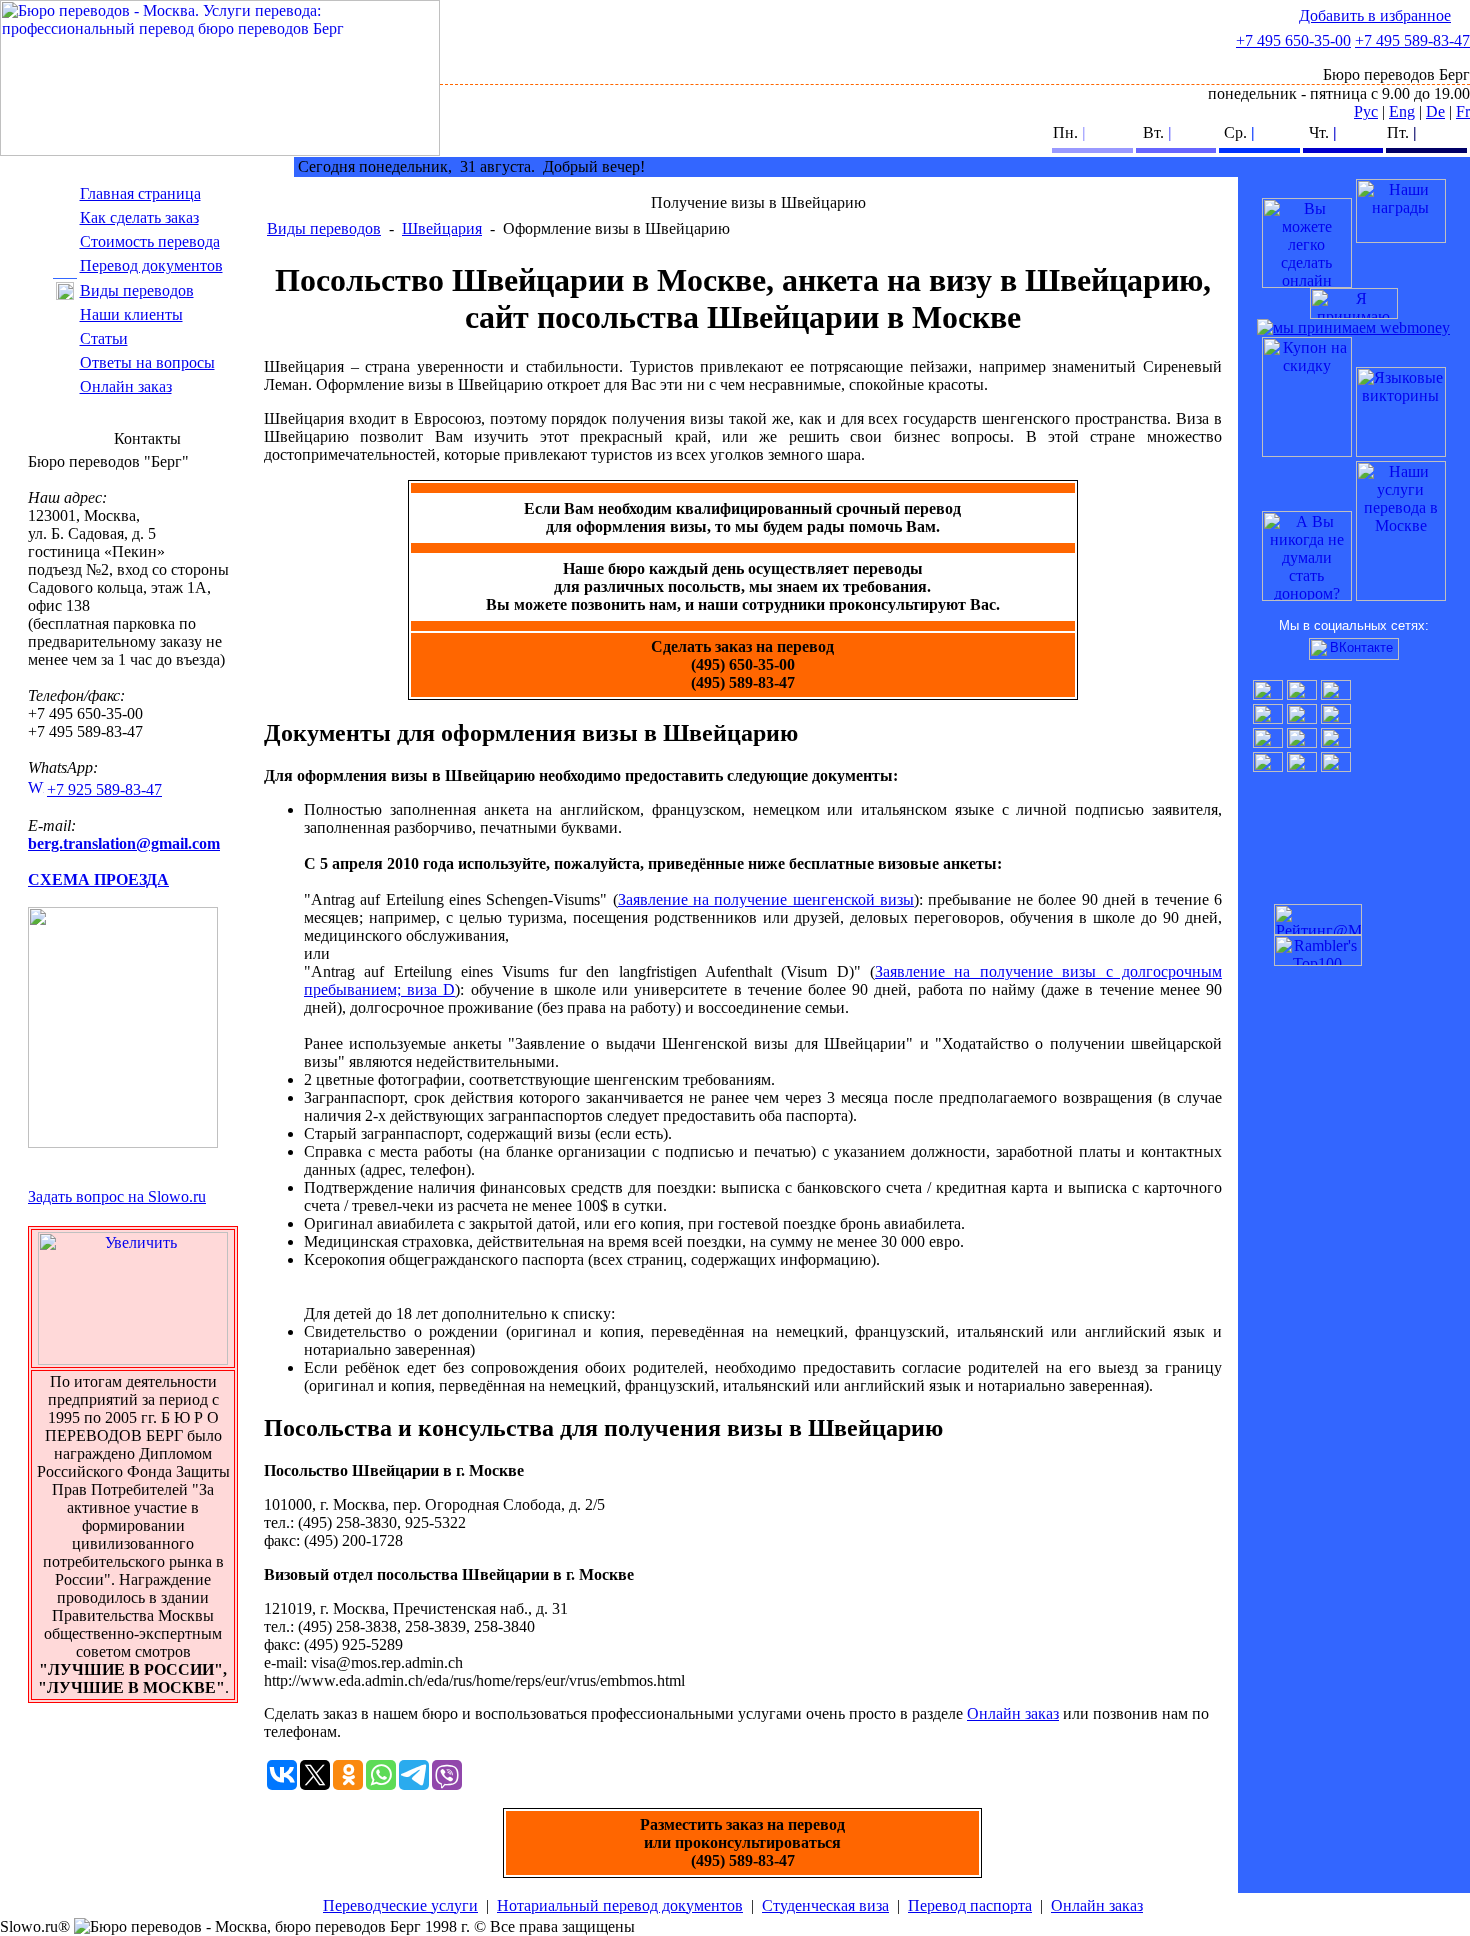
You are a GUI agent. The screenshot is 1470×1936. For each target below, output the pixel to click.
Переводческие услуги (400, 1905)
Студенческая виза (825, 1905)
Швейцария (442, 228)
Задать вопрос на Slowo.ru (117, 1196)
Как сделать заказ (139, 217)
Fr (1463, 111)
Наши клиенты (131, 314)
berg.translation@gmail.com (124, 843)
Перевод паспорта (970, 1905)
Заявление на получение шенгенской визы (766, 899)
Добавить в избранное (1375, 15)
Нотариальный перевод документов (620, 1905)
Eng (1402, 111)
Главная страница (140, 193)
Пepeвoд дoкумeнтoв (151, 265)
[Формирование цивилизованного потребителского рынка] (1401, 237)
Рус (1366, 111)
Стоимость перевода (150, 241)
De (1435, 111)
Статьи (104, 338)
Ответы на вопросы (147, 362)
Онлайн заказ (126, 386)
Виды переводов (137, 290)
